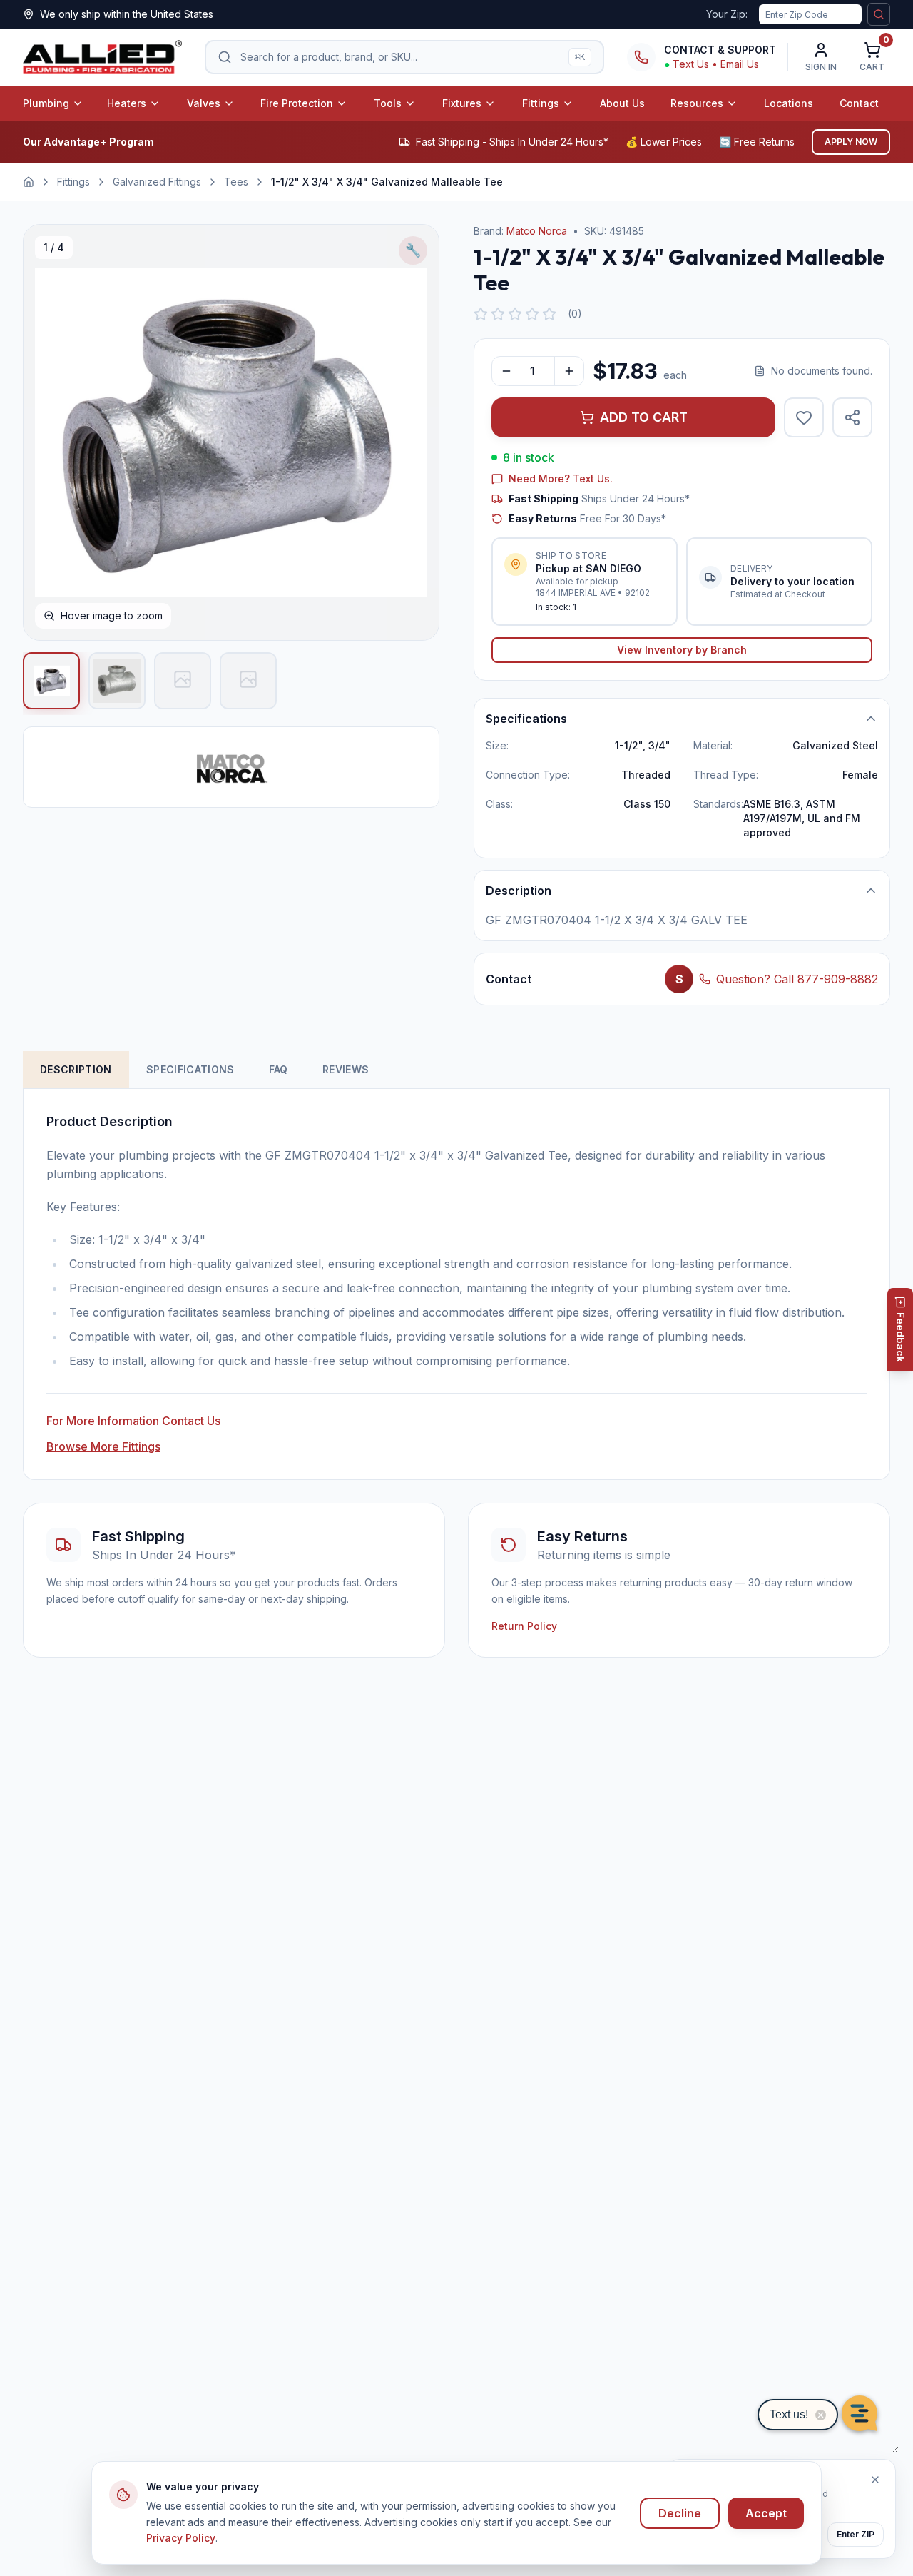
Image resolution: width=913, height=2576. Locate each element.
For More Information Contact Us (133, 1421)
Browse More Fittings (103, 1446)
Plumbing (46, 103)
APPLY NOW (851, 142)
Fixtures (462, 103)
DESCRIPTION (76, 1069)
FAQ (279, 1069)
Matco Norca (537, 231)
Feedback (901, 1337)
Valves (204, 103)
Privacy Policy (181, 2538)
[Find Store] (879, 14)
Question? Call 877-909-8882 (797, 979)
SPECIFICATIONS (190, 1069)
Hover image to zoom (112, 615)
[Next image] (413, 432)
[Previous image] (49, 432)
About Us (622, 103)
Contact (859, 103)
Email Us (740, 64)
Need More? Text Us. (561, 478)
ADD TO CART (644, 417)
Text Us (691, 64)
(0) (575, 314)
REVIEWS (346, 1069)
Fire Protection (297, 103)
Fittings (541, 103)
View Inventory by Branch (682, 650)
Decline (680, 2513)
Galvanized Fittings (157, 182)
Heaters (127, 103)
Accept (766, 2513)
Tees (236, 182)
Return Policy (524, 1626)
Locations (789, 103)
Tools (388, 103)
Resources (697, 103)
